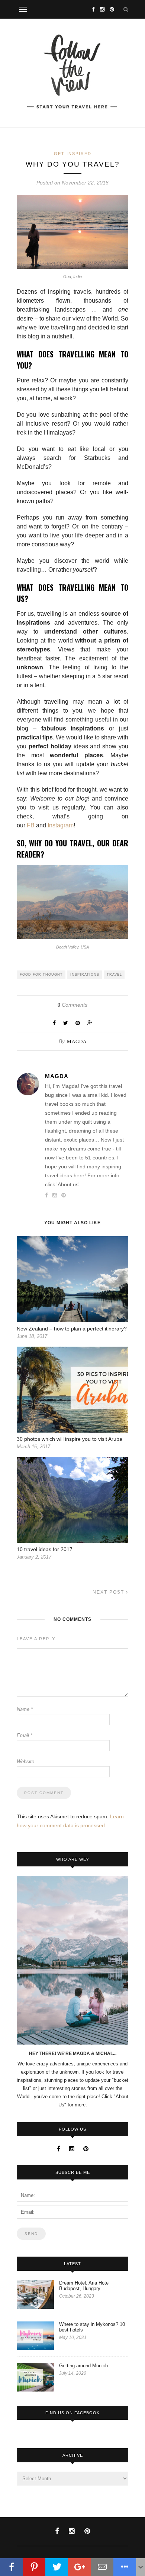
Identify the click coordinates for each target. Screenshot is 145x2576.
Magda (77, 1041)
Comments (72, 1005)
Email (25, 1735)
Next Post (109, 1592)
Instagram (61, 825)
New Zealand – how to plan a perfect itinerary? (72, 1329)
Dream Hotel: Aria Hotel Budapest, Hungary (84, 2286)
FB (31, 825)
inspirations (85, 975)
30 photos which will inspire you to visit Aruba (70, 1439)
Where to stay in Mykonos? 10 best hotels (92, 2327)
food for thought (41, 975)
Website (25, 1761)
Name (25, 1709)
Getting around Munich (83, 2366)
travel (114, 975)
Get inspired (73, 154)
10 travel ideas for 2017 (45, 1549)
